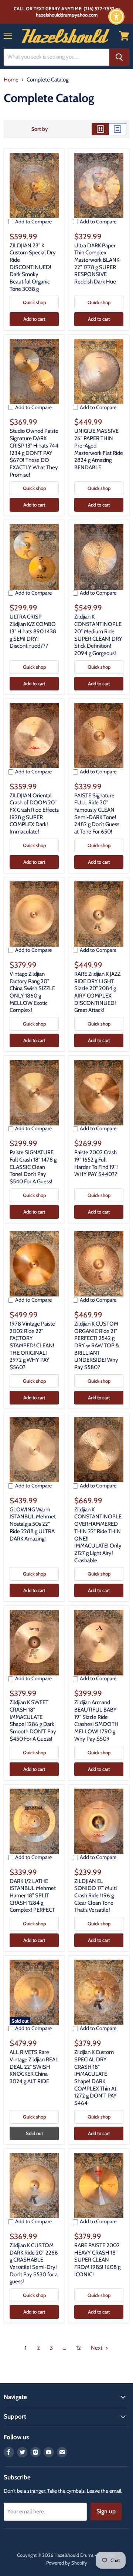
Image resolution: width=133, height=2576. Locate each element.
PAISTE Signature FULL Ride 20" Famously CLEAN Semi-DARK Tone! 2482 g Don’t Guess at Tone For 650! (97, 814)
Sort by (40, 129)
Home (11, 80)
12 (79, 2348)
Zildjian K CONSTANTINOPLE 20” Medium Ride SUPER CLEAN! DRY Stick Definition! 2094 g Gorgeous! (98, 635)
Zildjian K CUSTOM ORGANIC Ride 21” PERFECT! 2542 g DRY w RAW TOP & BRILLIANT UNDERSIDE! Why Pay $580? (97, 1346)
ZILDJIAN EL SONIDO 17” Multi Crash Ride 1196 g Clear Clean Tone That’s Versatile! (96, 1896)
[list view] (118, 129)
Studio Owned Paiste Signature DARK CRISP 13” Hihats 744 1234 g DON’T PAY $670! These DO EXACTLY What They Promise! (34, 453)
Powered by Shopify (67, 2563)
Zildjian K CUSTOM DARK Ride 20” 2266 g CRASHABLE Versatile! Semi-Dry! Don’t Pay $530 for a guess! (34, 2263)
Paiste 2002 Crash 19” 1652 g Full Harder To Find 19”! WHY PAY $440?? (96, 1163)
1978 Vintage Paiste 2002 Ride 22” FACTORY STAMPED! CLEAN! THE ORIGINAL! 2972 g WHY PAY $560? (32, 1346)
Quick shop (34, 302)
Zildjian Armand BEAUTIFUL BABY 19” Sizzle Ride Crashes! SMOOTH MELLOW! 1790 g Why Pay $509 (96, 1720)
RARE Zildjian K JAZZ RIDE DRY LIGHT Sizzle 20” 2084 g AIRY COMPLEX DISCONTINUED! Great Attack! (97, 992)
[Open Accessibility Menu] (117, 17)
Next (97, 2348)
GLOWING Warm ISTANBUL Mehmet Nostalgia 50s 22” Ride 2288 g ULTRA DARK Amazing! (33, 1524)
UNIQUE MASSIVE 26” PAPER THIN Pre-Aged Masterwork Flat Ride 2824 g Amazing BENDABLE (99, 449)
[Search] (119, 57)
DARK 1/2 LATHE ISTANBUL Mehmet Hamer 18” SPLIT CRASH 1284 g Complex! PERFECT (33, 1896)
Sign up (106, 2511)
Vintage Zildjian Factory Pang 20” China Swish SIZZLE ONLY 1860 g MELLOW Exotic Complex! (32, 992)
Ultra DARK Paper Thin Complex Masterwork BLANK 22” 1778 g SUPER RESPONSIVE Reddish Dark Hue (97, 264)
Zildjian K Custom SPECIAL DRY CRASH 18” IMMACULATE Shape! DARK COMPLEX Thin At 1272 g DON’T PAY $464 (96, 2078)
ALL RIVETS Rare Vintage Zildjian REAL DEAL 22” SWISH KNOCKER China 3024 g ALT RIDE (34, 2067)
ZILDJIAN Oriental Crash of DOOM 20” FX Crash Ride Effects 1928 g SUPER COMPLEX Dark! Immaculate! (34, 814)
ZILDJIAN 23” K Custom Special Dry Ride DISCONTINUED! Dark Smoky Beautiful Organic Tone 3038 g (33, 267)
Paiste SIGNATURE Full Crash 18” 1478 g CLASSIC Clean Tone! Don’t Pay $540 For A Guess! (33, 1167)
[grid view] (100, 129)
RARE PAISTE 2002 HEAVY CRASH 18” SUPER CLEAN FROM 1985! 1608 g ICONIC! (97, 2260)
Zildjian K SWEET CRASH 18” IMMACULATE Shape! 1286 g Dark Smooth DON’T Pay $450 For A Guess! (33, 1720)
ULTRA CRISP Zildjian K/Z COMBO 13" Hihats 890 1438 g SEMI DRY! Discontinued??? (33, 631)
